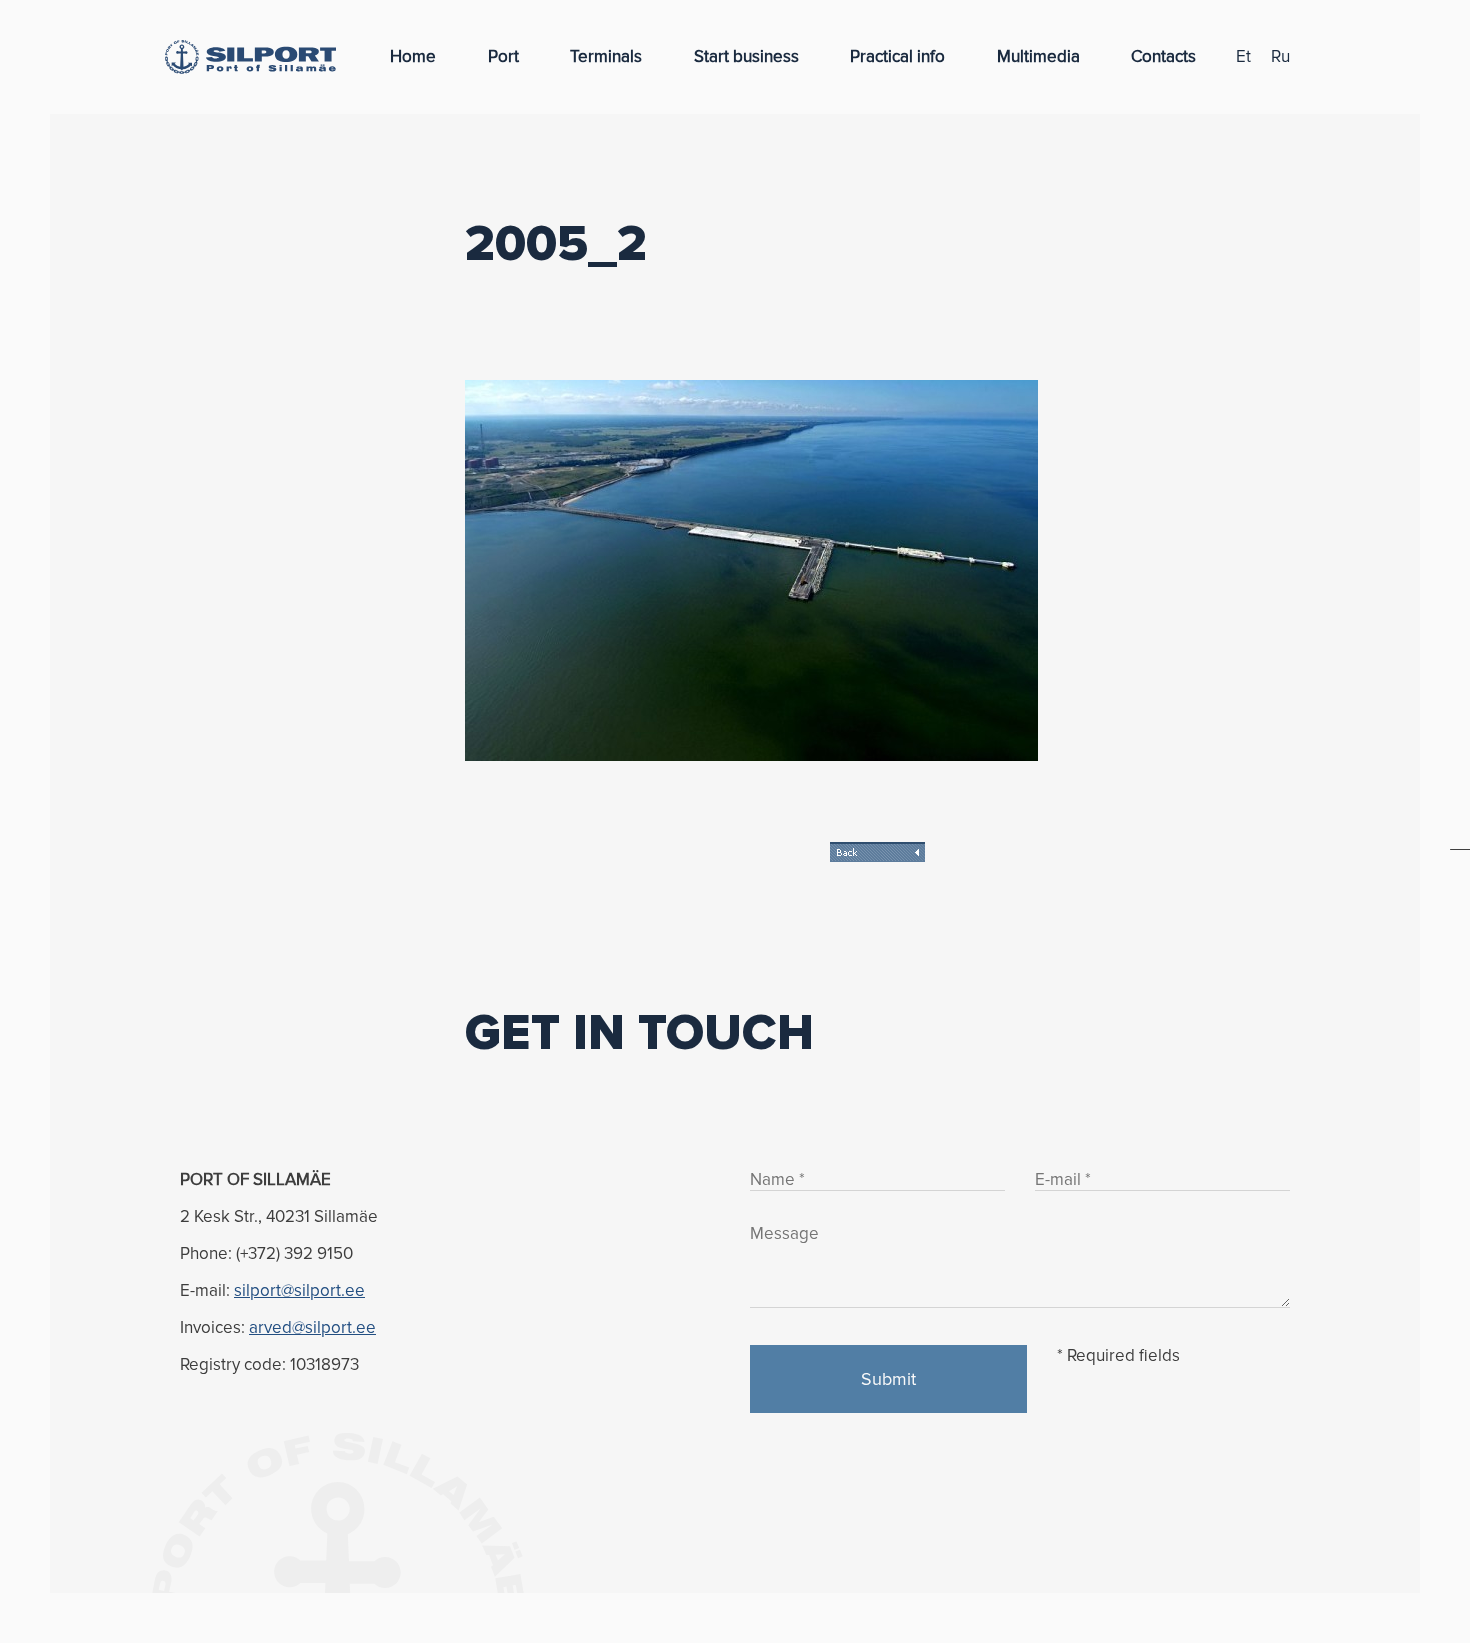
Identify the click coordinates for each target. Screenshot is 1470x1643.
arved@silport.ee (312, 1327)
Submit (888, 1379)
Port (503, 56)
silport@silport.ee (299, 1290)
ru (1280, 56)
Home (413, 56)
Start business (746, 56)
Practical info (897, 56)
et (1243, 56)
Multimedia (1038, 56)
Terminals (606, 56)
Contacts (1163, 56)
